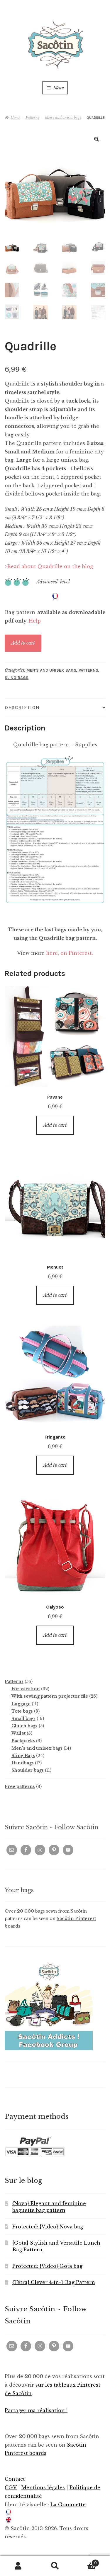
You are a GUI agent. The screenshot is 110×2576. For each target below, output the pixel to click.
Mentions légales (43, 2487)
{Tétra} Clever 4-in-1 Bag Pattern (54, 2282)
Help (35, 621)
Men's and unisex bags (63, 117)
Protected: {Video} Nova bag (48, 2227)
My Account (18, 2566)
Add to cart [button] (55, 1125)
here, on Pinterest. (70, 953)
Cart (85, 2561)
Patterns (32, 117)
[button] (97, 139)
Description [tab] (22, 707)
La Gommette (68, 2505)
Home (15, 117)
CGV (11, 2487)
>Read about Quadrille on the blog (49, 566)
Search (55, 2566)
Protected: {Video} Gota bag (47, 2266)
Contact (15, 2479)
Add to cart (23, 643)
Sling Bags (17, 678)
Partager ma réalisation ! (36, 2410)
